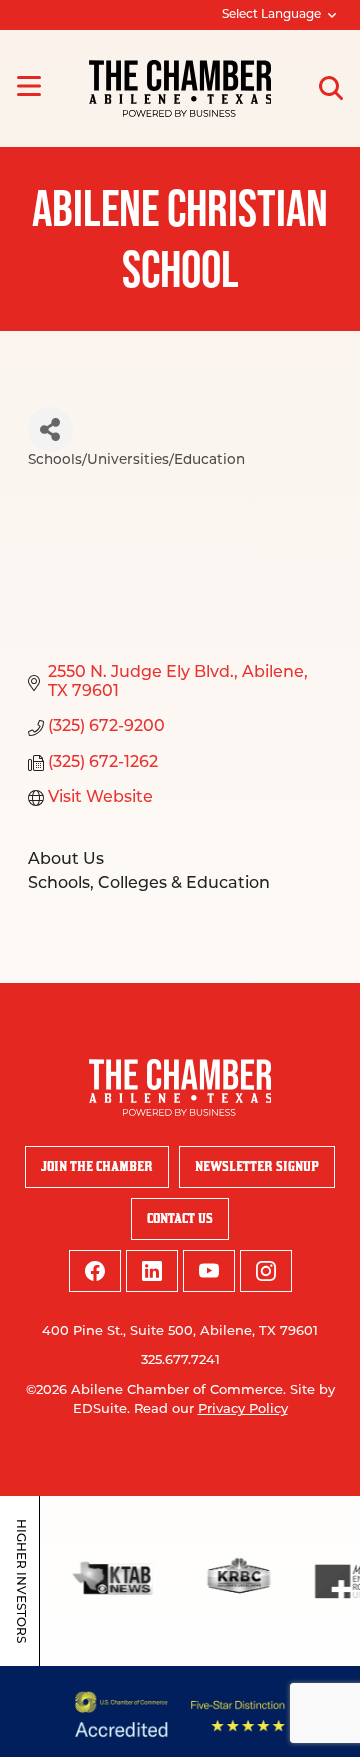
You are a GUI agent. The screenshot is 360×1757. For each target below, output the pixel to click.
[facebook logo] (95, 1271)
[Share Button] (50, 429)
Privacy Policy (243, 1409)
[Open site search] (331, 88)
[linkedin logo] (152, 1271)
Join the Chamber (97, 1166)
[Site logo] (180, 88)
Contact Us (180, 1218)
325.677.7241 (180, 1360)
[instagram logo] (266, 1271)
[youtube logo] (209, 1271)
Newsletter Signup (257, 1166)
